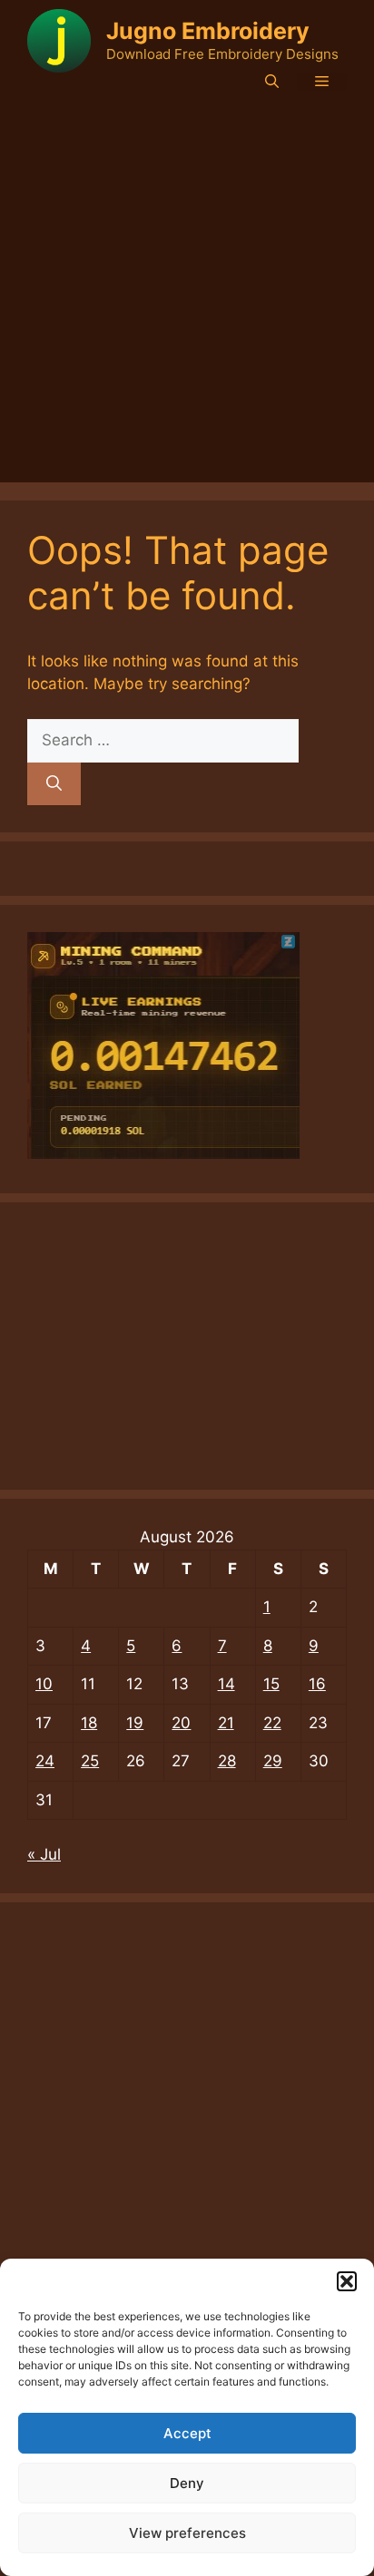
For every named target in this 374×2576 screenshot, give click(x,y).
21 (226, 1723)
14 (226, 1684)
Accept (187, 2433)
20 (181, 1723)
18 (89, 1723)
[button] (347, 2281)
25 (90, 1761)
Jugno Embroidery (208, 31)
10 (44, 1684)
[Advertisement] (187, 296)
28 (227, 1761)
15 (271, 1684)
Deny (187, 2483)
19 (135, 1723)
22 (272, 1723)
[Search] (54, 784)
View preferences (187, 2533)
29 (273, 1761)
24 (45, 1761)
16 (317, 1684)
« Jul (44, 1854)
